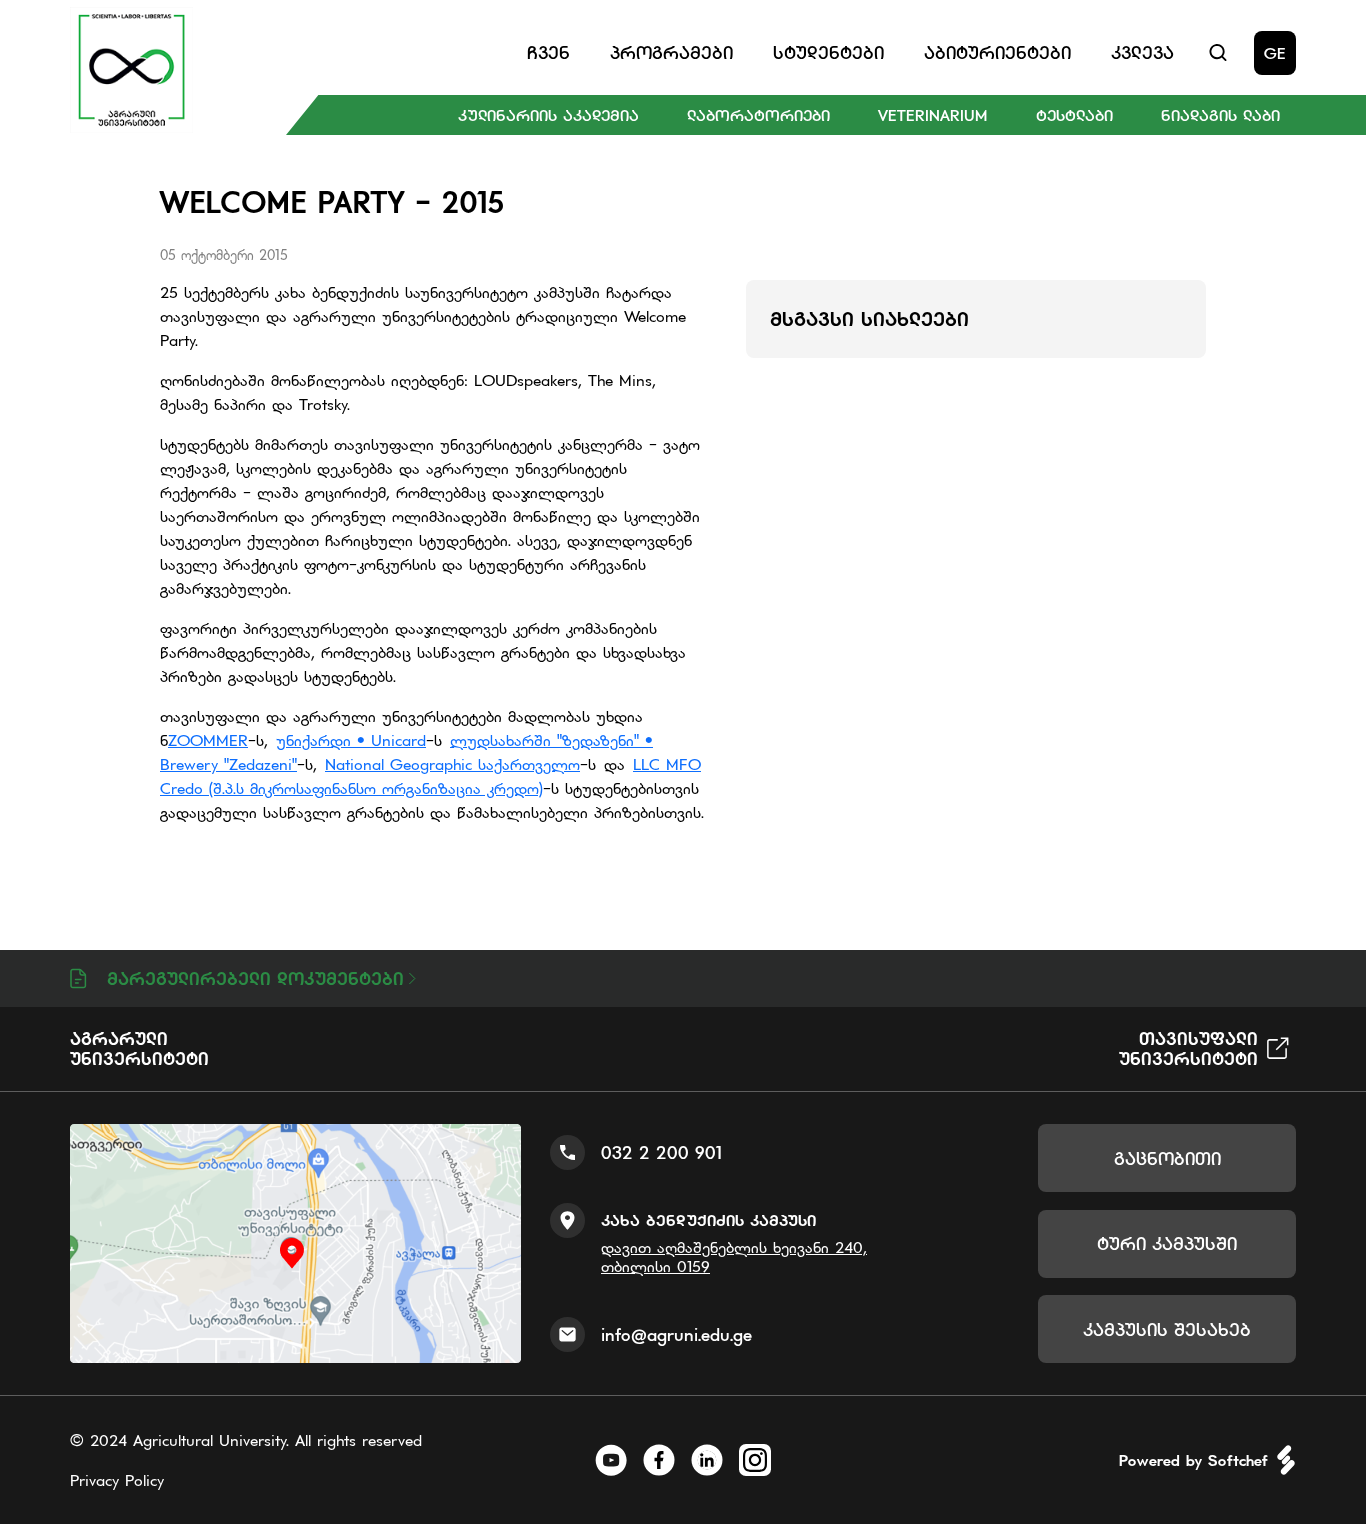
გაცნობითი (1167, 1158)
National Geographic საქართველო (452, 764)
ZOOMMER (208, 740)
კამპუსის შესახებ (1167, 1329)
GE (1275, 53)
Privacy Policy (117, 1480)
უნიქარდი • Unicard (351, 740)
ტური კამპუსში (1167, 1243)
